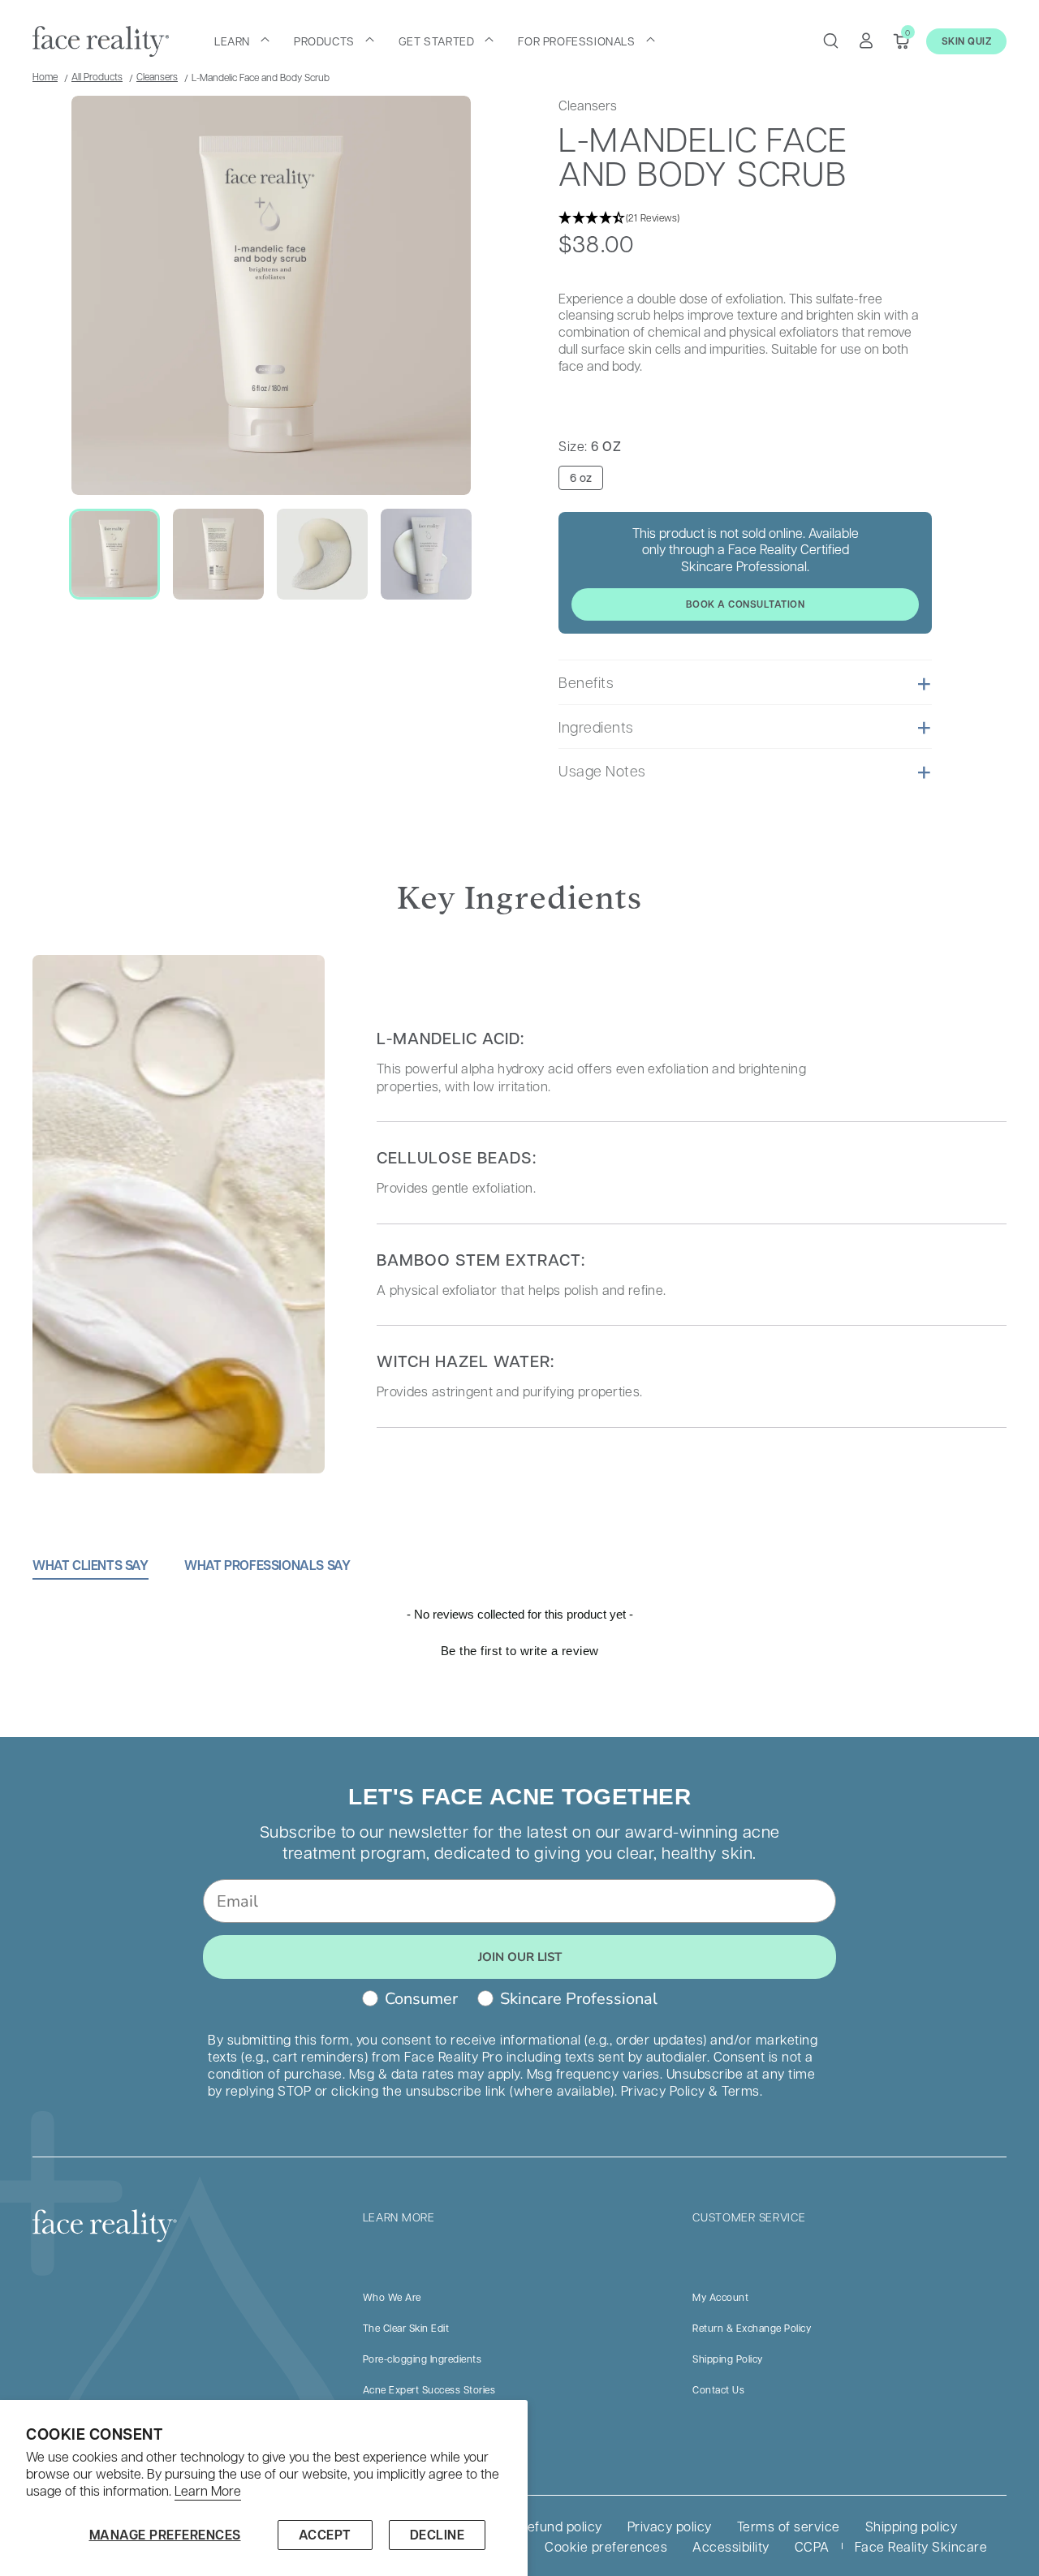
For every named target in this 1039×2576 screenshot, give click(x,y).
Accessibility (731, 2546)
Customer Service (749, 2217)
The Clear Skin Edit (406, 2328)
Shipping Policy (728, 2359)
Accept (325, 2535)
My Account (720, 2297)
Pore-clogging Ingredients (422, 2359)
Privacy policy (670, 2526)
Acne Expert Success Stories (429, 2389)
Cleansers (157, 76)
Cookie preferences (606, 2546)
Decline (438, 2535)
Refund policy (561, 2526)
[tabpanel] (519, 1671)
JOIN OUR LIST (520, 1957)
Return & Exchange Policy (752, 2328)
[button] (242, 41)
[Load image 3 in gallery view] (322, 554)
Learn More (208, 2491)
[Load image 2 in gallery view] (218, 554)
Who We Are (392, 2297)
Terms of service (789, 2526)
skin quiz (967, 41)
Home (45, 76)
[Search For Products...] (830, 41)
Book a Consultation (746, 604)
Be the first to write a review (520, 1651)
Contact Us (718, 2389)
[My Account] (866, 41)
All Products (97, 76)
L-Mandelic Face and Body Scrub (261, 77)
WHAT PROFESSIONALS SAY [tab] (267, 1565)
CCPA (812, 2546)
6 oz (581, 477)
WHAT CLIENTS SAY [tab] (91, 1565)
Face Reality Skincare (921, 2546)
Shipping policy (912, 2526)
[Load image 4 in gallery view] (426, 554)
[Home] (101, 41)
